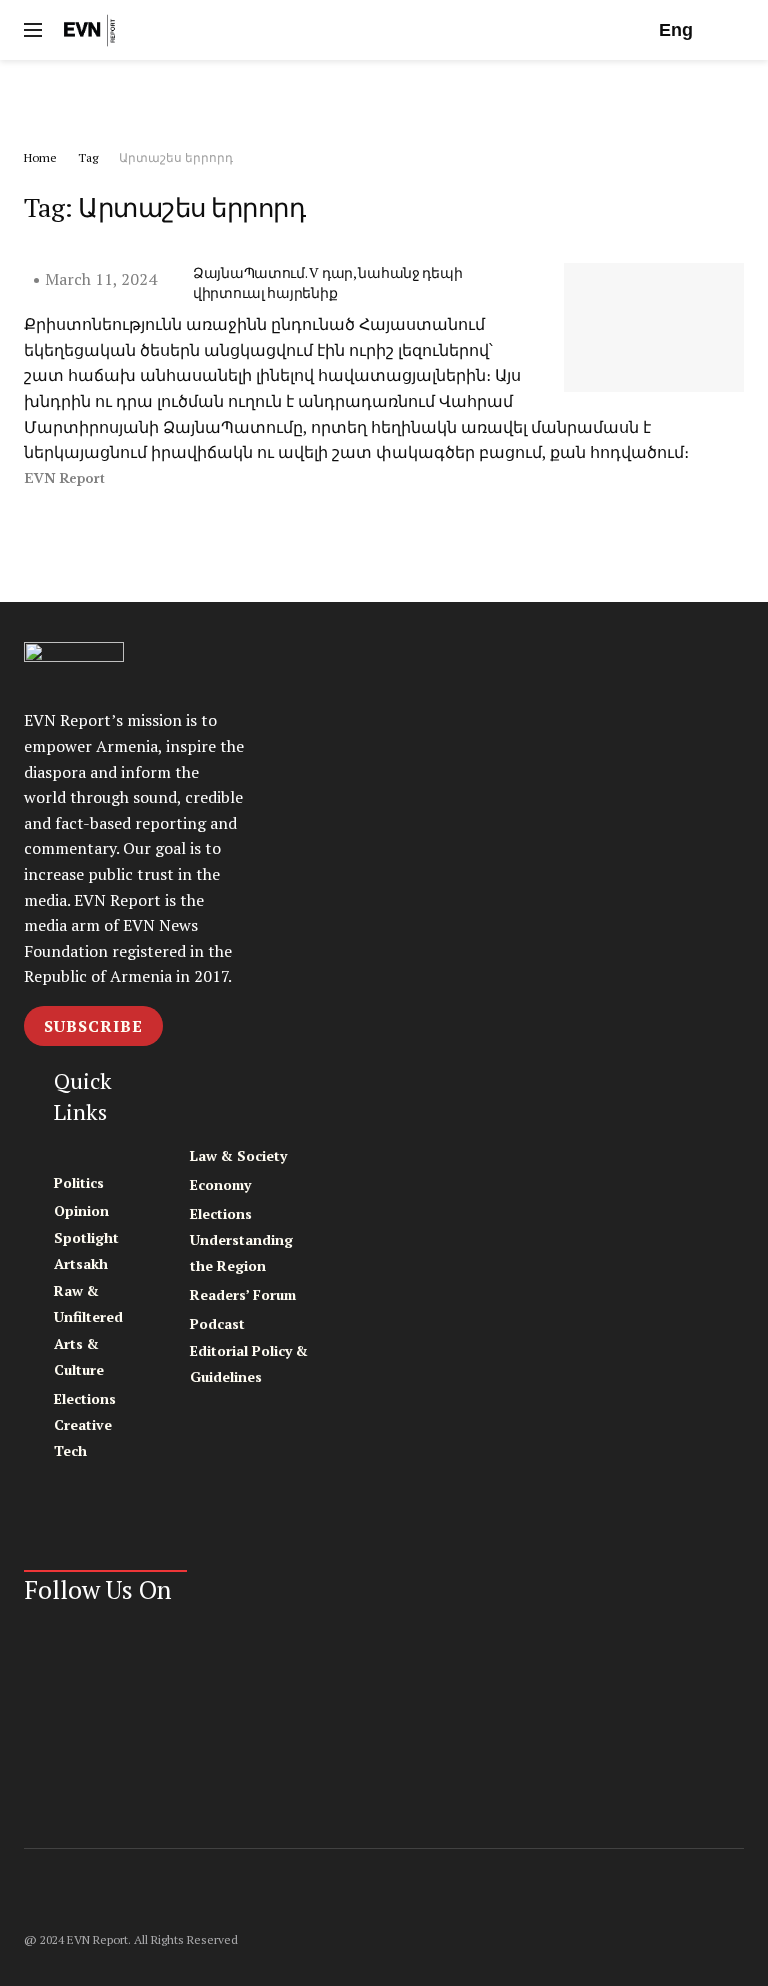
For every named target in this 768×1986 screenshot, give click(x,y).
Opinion (81, 1210)
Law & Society (238, 1155)
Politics (79, 1182)
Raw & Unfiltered (88, 1303)
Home (40, 157)
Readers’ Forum (243, 1294)
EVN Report (64, 478)
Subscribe (93, 1026)
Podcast (217, 1323)
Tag (88, 157)
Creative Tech (83, 1437)
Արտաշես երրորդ (176, 157)
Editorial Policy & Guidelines (249, 1363)
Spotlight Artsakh (86, 1250)
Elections (85, 1398)
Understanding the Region (241, 1252)
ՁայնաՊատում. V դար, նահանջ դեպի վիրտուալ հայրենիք (327, 282)
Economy (220, 1184)
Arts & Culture (79, 1356)
